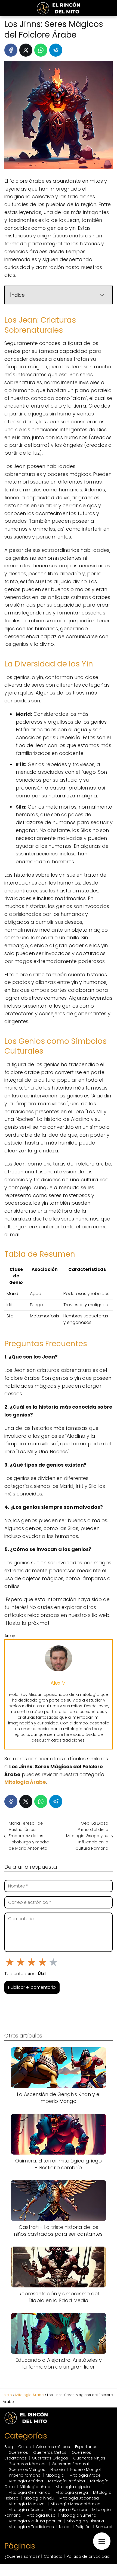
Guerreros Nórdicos (27, 2464)
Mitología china (35, 2487)
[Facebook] (11, 50)
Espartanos (86, 2447)
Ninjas (65, 2527)
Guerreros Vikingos (27, 2470)
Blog (9, 2447)
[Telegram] (56, 50)
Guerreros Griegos (50, 2458)
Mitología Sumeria (78, 2515)
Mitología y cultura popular (35, 2521)
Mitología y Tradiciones (31, 2527)
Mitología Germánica (29, 2492)
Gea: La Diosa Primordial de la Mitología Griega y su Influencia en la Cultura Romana (87, 1836)
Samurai (104, 2527)
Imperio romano (24, 2475)
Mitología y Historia (85, 2521)
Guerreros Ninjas (89, 2458)
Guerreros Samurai (70, 2464)
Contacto (53, 2556)
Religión (83, 2527)
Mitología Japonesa (79, 2498)
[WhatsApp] (41, 50)
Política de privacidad (88, 2556)
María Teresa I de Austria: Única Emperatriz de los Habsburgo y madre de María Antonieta (29, 1836)
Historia (58, 2470)
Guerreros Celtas (50, 2452)
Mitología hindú (39, 2498)
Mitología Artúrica (26, 2481)
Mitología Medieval (27, 2504)
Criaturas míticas (53, 2447)
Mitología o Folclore (68, 2510)
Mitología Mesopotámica (76, 2504)
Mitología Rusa (41, 2515)
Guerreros (18, 2452)
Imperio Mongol (85, 2470)
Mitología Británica (67, 2481)
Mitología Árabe (85, 2475)
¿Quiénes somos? (22, 2556)
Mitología (55, 2475)
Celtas (24, 2447)
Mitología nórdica (26, 2510)
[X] (26, 50)
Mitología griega (72, 2492)
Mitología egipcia (73, 2487)
